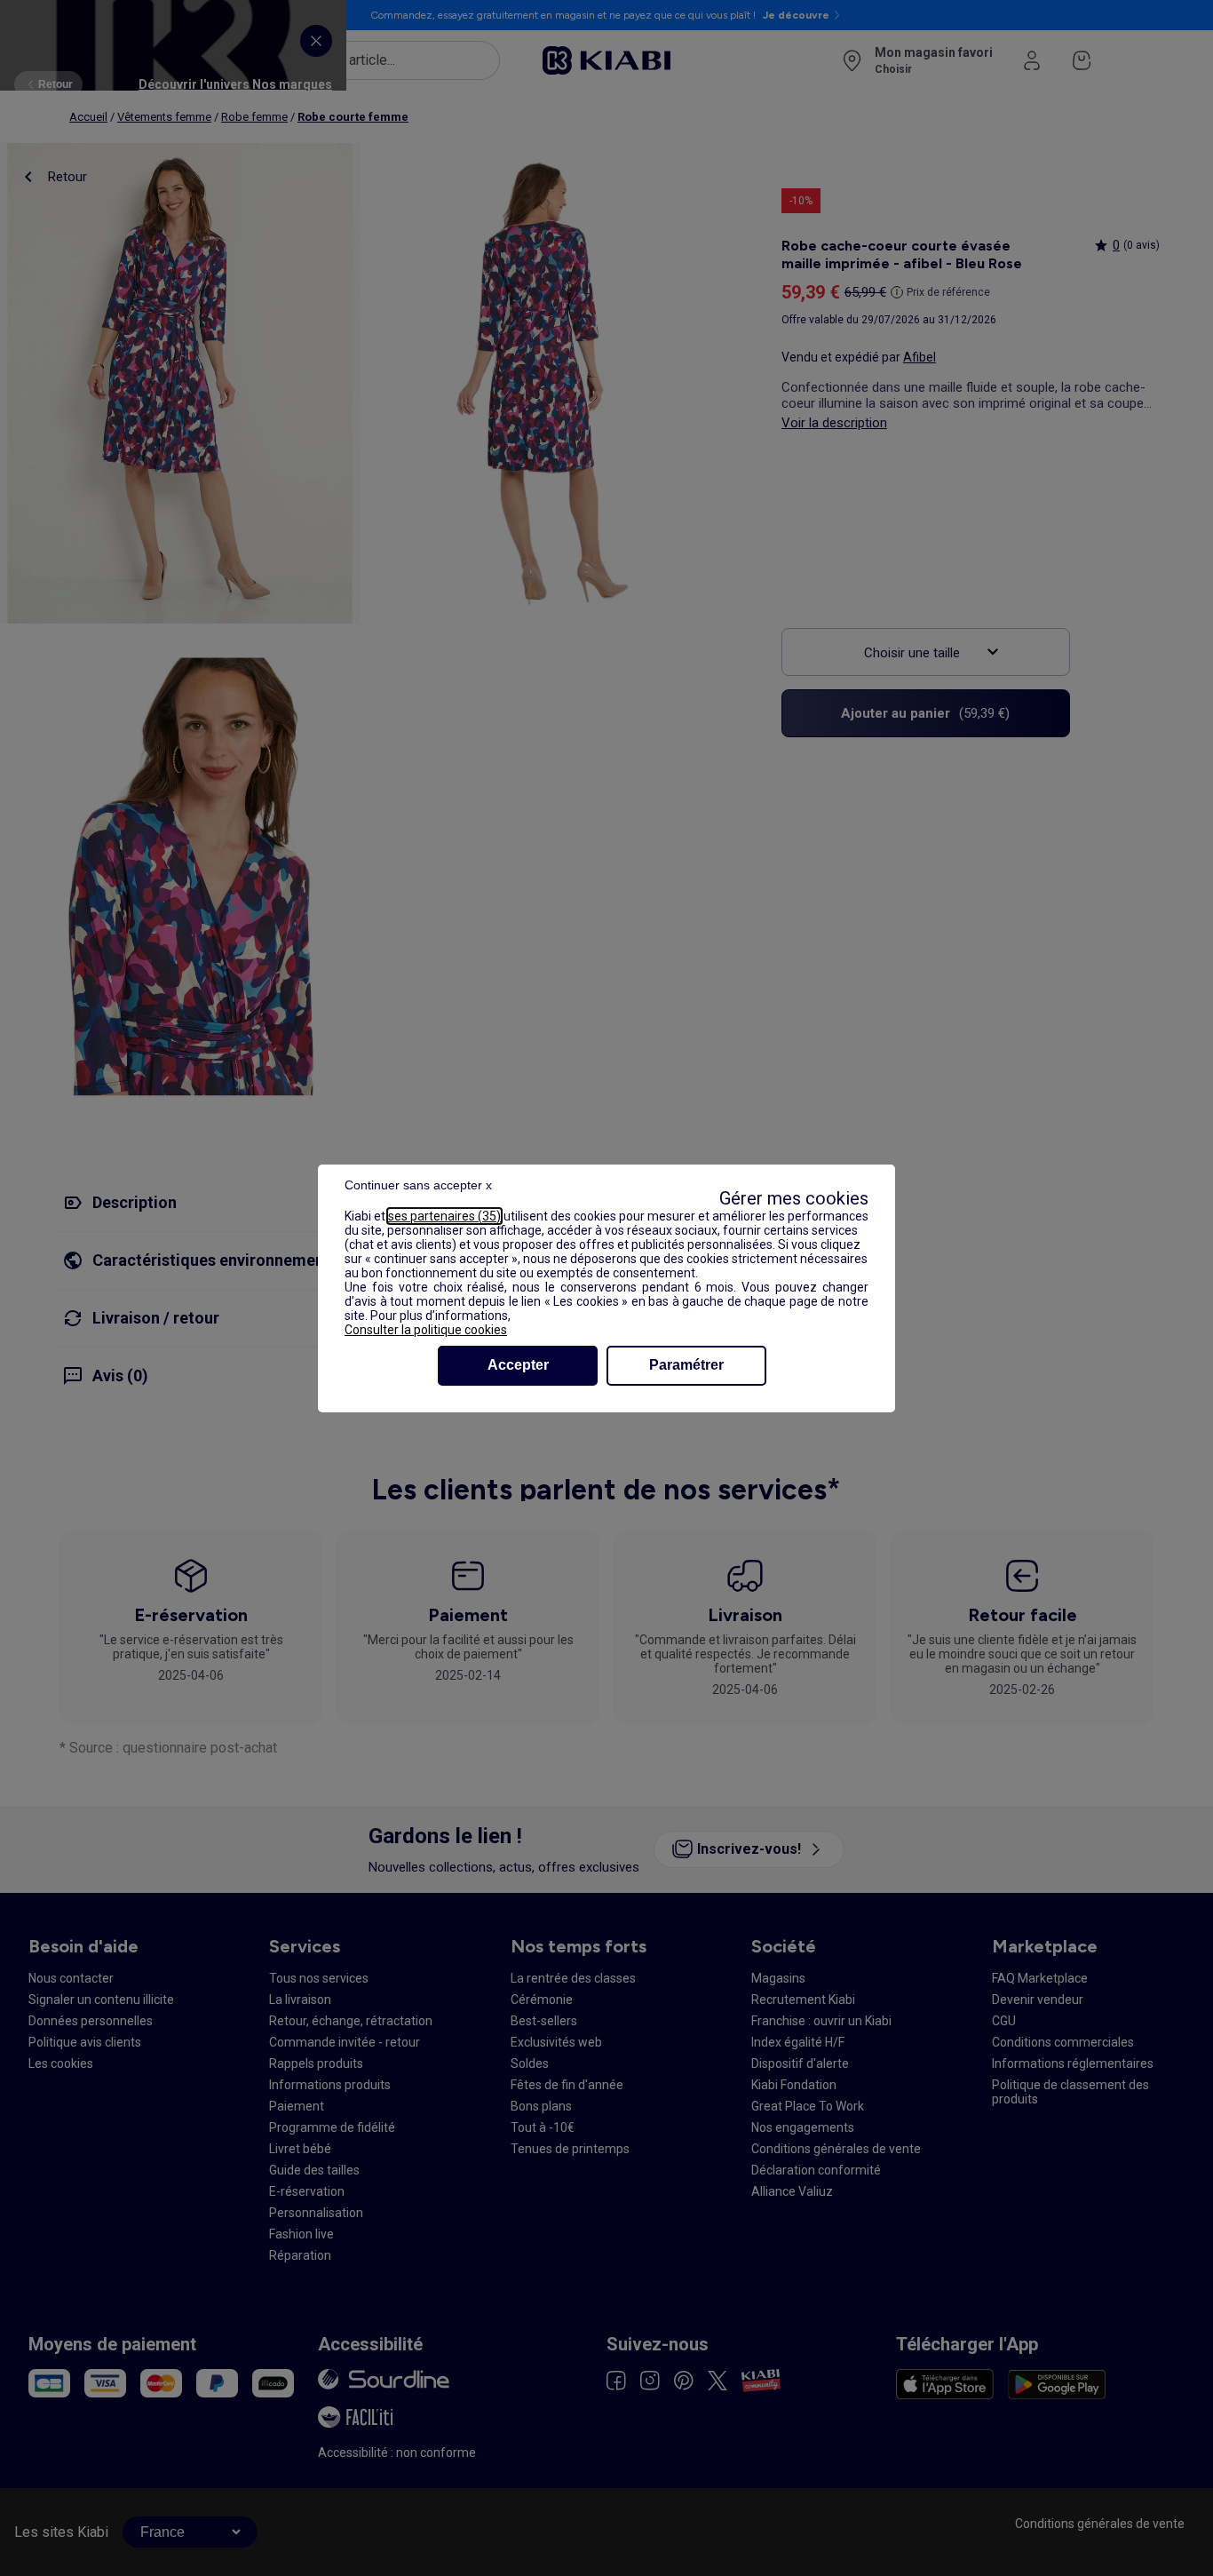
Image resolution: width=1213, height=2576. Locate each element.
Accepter (518, 1365)
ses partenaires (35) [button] (444, 1216)
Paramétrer (686, 1365)
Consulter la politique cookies (426, 1330)
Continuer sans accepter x (418, 1185)
